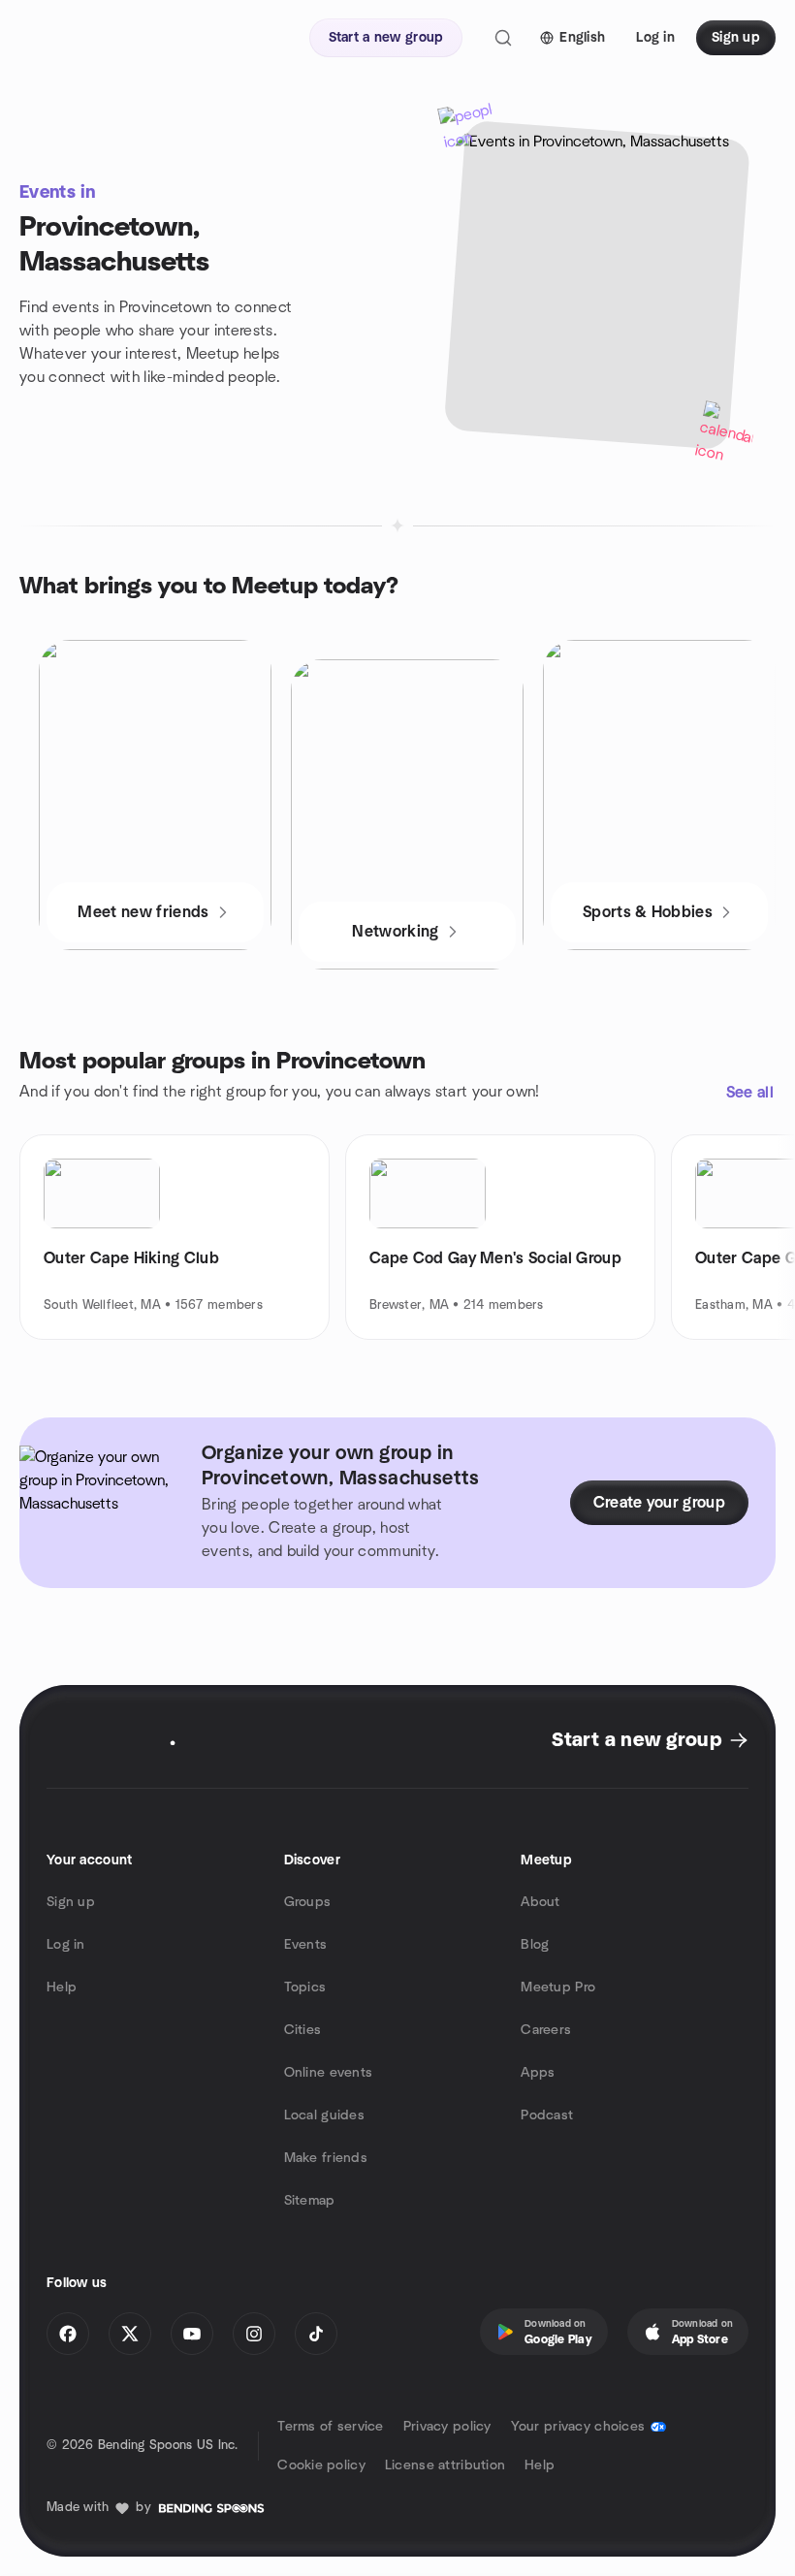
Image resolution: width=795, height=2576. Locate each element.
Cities (303, 2030)
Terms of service (330, 2427)
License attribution (445, 2465)
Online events (329, 2073)
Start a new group (636, 1740)
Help (62, 1988)
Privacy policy (447, 2427)
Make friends (326, 2158)
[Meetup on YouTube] (192, 2334)
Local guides (324, 2115)
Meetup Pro (558, 1988)
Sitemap (310, 2201)
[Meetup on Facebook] (68, 2334)
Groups (308, 1902)
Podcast (547, 2115)
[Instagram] (254, 2334)
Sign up (71, 1902)
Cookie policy (321, 2465)
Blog (535, 1945)
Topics (305, 1988)
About (540, 1902)
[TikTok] (316, 2334)
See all (750, 1093)
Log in (66, 1945)
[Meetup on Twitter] (130, 2334)
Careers (546, 2030)
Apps (538, 2073)
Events (306, 1945)
